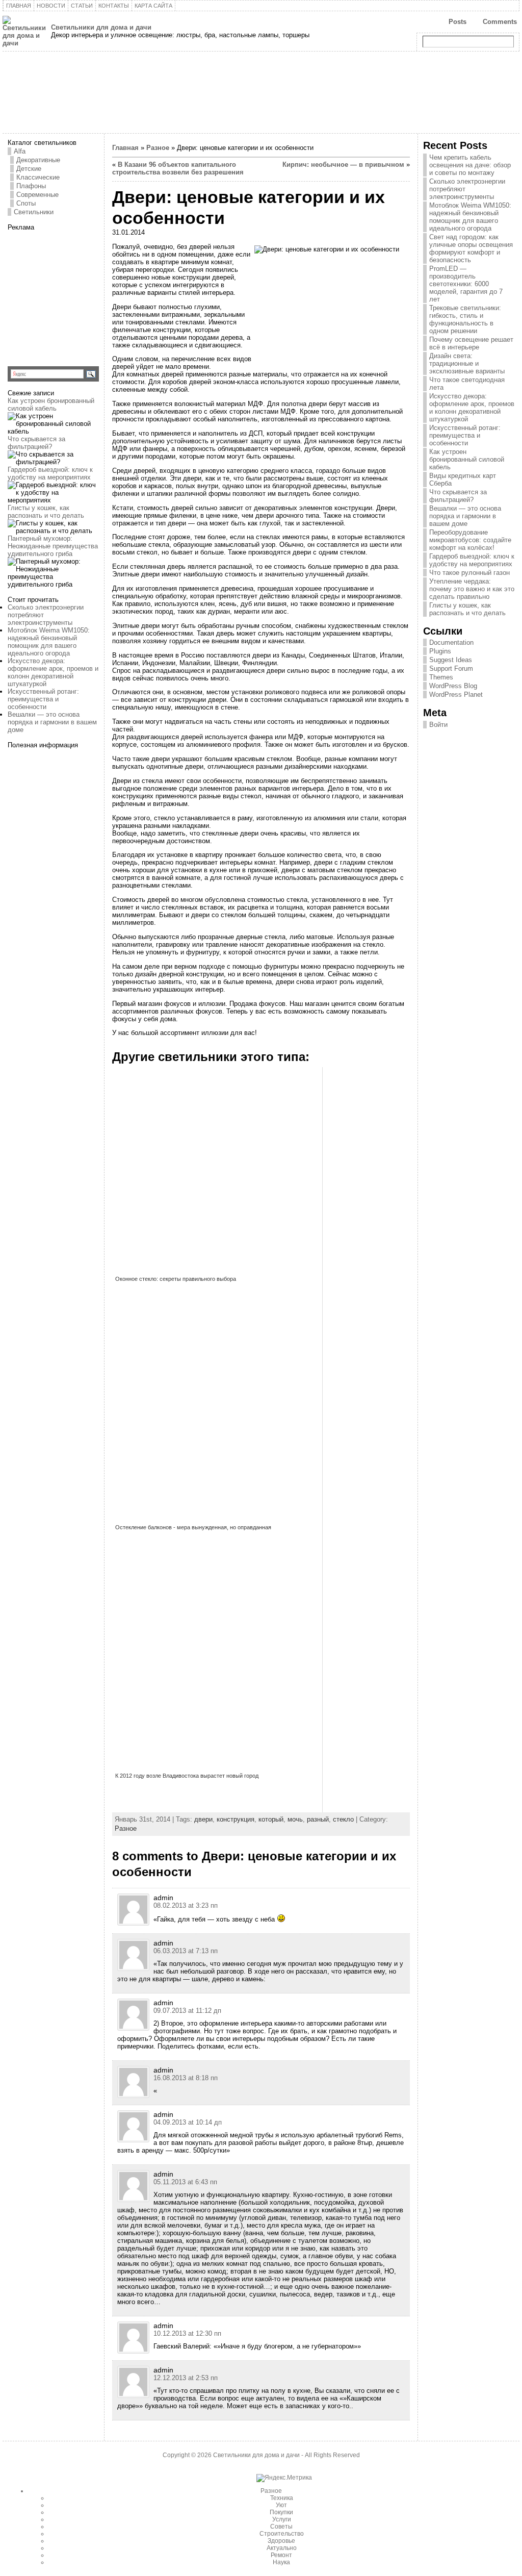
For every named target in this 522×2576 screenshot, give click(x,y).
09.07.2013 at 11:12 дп (187, 2011)
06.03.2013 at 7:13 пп (186, 1951)
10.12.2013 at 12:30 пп (187, 2333)
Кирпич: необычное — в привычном (343, 165)
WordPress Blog (453, 686)
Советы (281, 2527)
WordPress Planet (456, 694)
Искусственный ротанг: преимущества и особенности (43, 699)
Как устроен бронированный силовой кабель (51, 405)
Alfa (20, 151)
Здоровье (281, 2541)
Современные (37, 195)
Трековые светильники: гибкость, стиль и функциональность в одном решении (465, 319)
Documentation (451, 642)
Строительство (282, 2534)
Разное (158, 148)
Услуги (282, 2519)
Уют (281, 2505)
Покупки (281, 2512)
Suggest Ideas (451, 660)
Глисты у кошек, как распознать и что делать (46, 512)
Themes (441, 677)
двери (203, 1819)
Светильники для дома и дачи (101, 27)
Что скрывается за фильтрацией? (36, 443)
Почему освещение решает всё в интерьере (471, 343)
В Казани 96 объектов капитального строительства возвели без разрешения (178, 168)
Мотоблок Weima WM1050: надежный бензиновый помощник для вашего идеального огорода (49, 642)
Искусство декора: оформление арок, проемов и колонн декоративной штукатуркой (53, 672)
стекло (343, 1819)
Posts (458, 22)
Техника (282, 2498)
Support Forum (451, 668)
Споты (26, 203)
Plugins (440, 651)
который (271, 1819)
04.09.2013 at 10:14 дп (188, 2122)
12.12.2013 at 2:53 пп (186, 2378)
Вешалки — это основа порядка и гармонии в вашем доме (52, 722)
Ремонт (281, 2555)
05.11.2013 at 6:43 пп (185, 2182)
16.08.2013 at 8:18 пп (186, 2078)
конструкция (236, 1819)
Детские (29, 169)
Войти (438, 725)
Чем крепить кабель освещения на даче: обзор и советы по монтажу (470, 165)
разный (318, 1819)
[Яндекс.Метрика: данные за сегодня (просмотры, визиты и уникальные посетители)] (284, 2478)
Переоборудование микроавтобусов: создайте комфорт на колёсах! (470, 540)
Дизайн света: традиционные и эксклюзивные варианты (467, 363)
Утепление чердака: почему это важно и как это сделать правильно (472, 589)
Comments (500, 22)
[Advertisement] (71, 295)
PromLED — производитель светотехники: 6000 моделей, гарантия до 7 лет (466, 284)
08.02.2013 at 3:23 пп (186, 1905)
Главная (125, 148)
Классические (38, 177)
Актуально (282, 2548)
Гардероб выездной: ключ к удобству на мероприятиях (50, 473)
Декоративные (38, 160)
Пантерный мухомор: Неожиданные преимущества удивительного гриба (53, 546)
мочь (295, 1819)
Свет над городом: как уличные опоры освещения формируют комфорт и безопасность (471, 248)
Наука (281, 2562)
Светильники (34, 212)
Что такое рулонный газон (469, 573)
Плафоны (31, 186)
